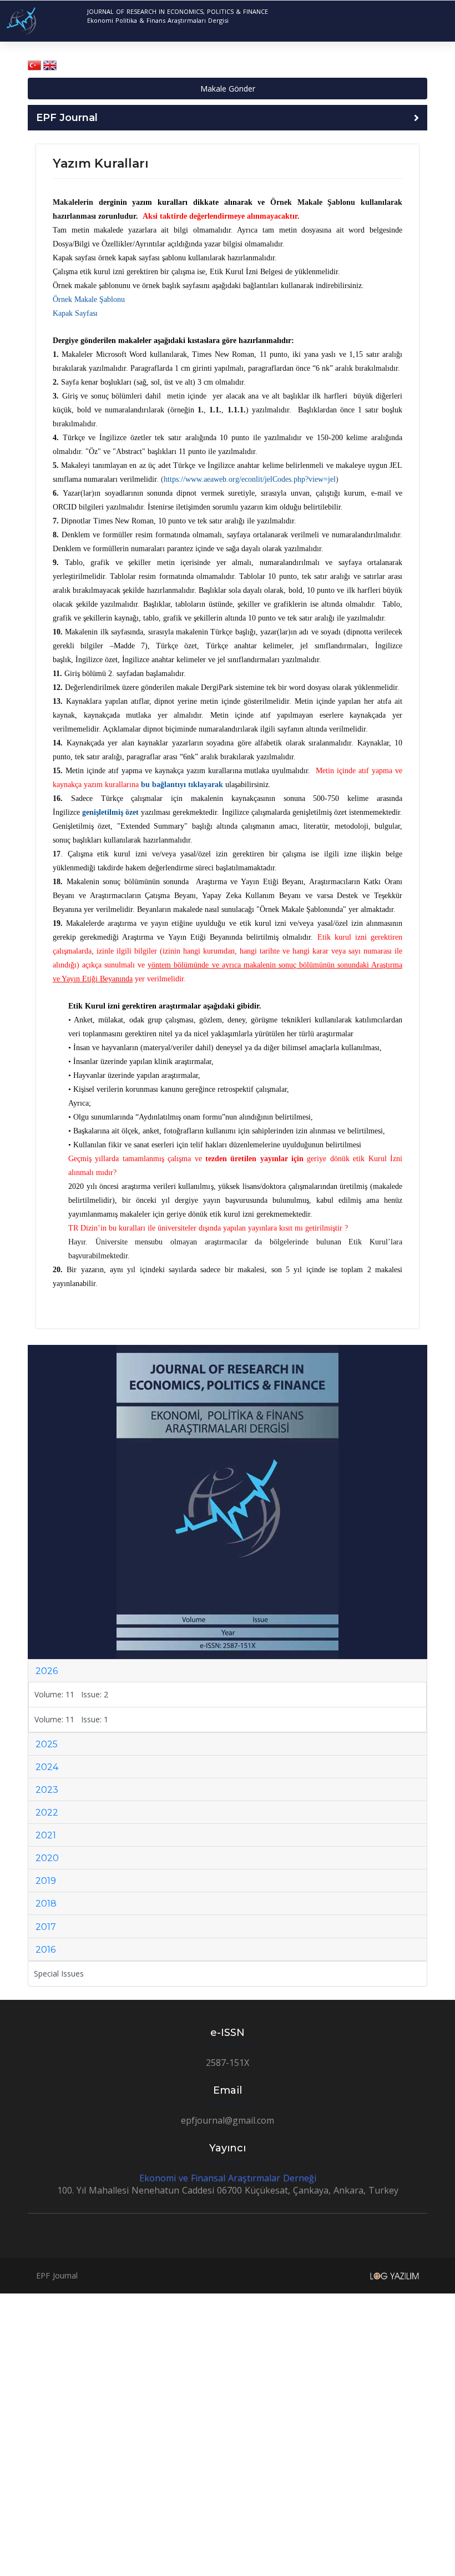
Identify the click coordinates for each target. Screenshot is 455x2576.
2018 (46, 1904)
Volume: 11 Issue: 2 (71, 1694)
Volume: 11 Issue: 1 (71, 1719)
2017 (46, 1927)
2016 (46, 1950)
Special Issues (59, 1973)
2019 (46, 1881)
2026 (47, 1671)
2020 (47, 1858)
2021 (46, 1835)
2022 (47, 1813)
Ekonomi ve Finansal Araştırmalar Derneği (228, 2178)
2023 (47, 1790)
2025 (47, 1744)
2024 (47, 1767)
